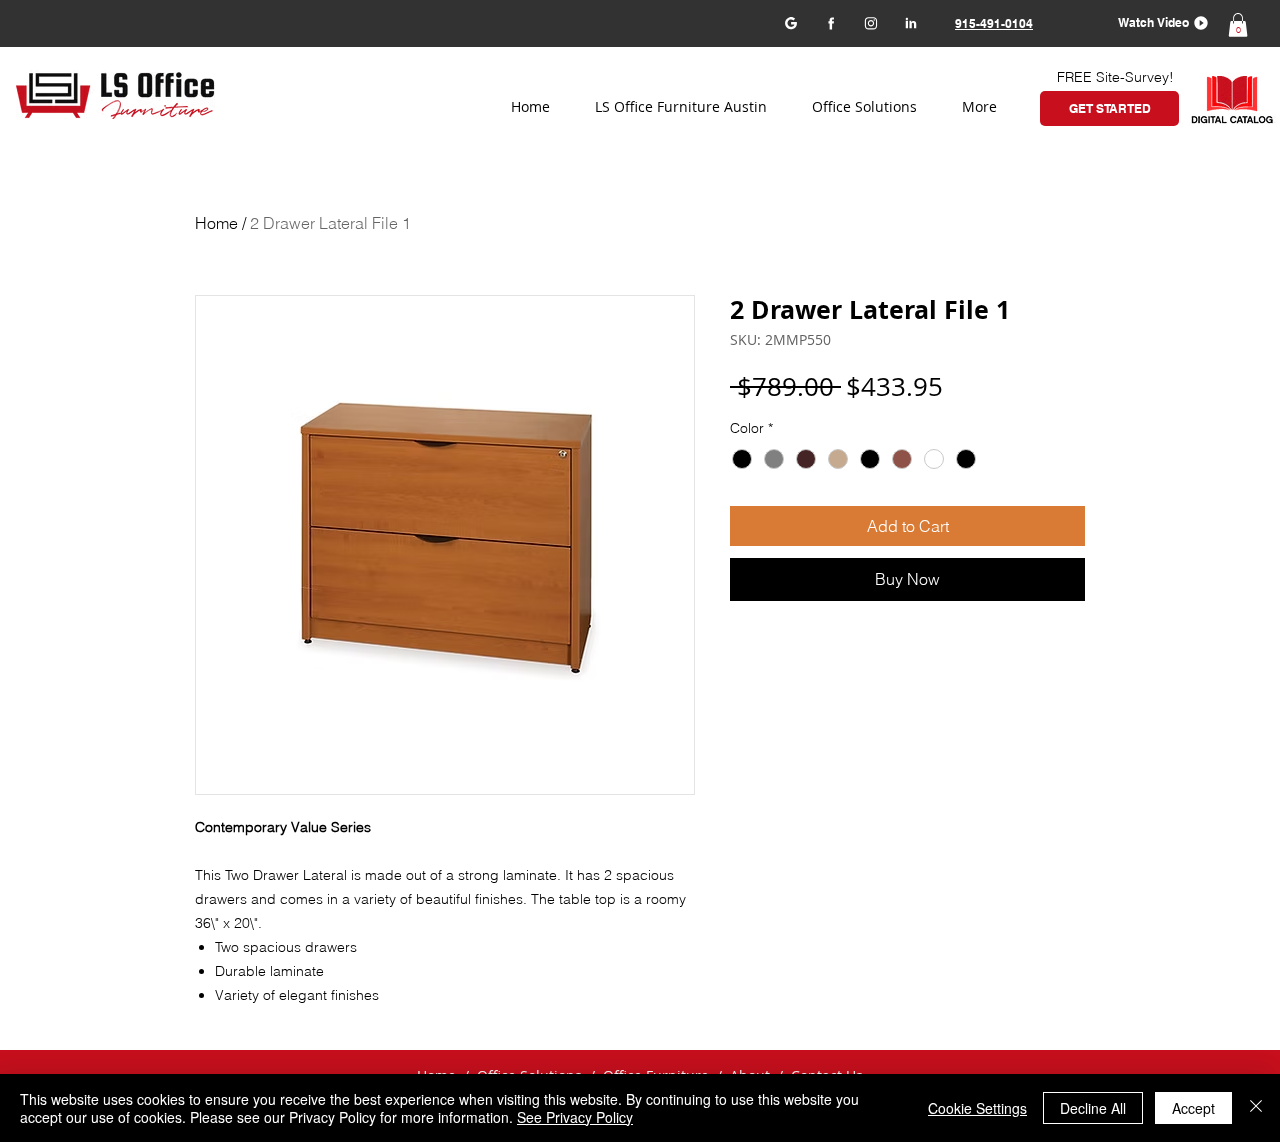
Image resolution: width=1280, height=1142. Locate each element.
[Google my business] (790, 22)
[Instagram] (870, 22)
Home (216, 223)
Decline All (1093, 1108)
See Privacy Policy (575, 1117)
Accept (1193, 1108)
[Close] (1256, 1108)
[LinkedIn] (910, 22)
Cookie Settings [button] (977, 1108)
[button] (1156, 22)
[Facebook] (830, 22)
